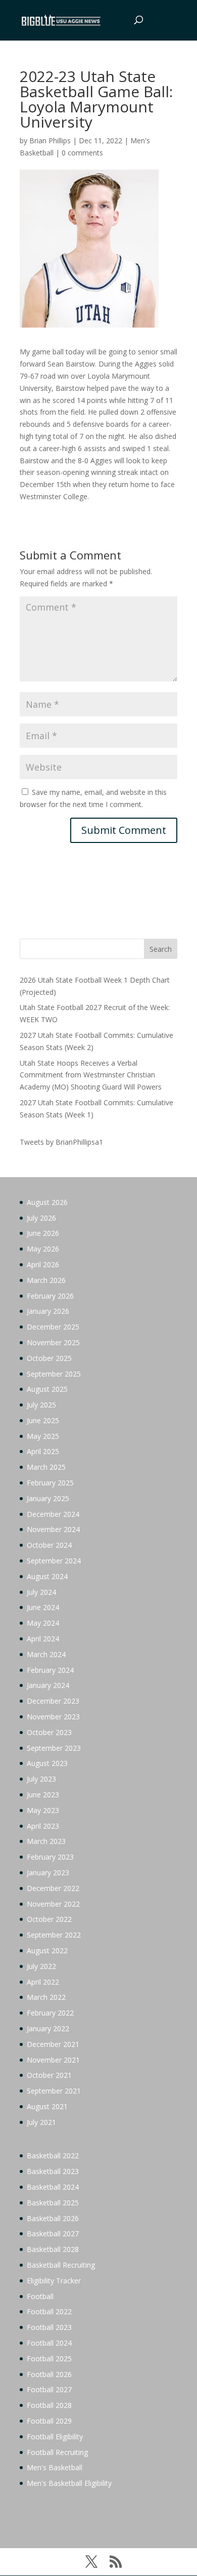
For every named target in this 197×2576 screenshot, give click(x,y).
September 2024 (54, 1561)
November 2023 (53, 1717)
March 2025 (46, 1467)
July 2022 (41, 1966)
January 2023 (48, 1873)
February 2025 (50, 1483)
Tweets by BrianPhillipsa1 (61, 1142)
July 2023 (41, 1779)
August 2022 (47, 1950)
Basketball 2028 (53, 2249)
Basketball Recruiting (61, 2265)
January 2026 (48, 1311)
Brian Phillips (50, 140)
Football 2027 (49, 2389)
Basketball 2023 (53, 2171)
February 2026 (50, 1296)
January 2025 (48, 1498)
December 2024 (53, 1514)
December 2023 (53, 1701)
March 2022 (46, 1997)
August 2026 (47, 1202)
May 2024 (43, 1623)
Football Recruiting (57, 2452)
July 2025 (41, 1405)
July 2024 (41, 1592)
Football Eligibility (55, 2437)
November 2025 (53, 1342)
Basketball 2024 (53, 2187)
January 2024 (48, 1685)
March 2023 (46, 1841)
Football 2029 (49, 2421)
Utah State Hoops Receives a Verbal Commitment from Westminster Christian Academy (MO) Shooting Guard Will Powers (91, 1075)
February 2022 (50, 2013)
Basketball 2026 (53, 2218)
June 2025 (43, 1420)
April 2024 (43, 1639)
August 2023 (47, 1763)
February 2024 (50, 1670)
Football (40, 2296)
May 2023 (43, 1810)
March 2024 (46, 1654)
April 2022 (43, 1982)
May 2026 (43, 1249)
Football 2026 (49, 2374)
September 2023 (54, 1748)
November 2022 (53, 1904)
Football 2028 (49, 2405)
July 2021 (41, 2122)
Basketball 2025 (53, 2203)
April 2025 (43, 1451)
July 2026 (41, 1218)
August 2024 (47, 1576)
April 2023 (43, 1826)
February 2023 (50, 1857)
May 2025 (43, 1436)
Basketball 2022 (53, 2156)
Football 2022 (49, 2311)
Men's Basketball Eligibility (69, 2483)
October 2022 (49, 1919)
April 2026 (43, 1264)
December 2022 (53, 1888)
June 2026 (43, 1233)
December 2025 (53, 1327)
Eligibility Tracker (54, 2281)
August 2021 (47, 2106)
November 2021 (53, 2060)
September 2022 (54, 1935)
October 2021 (49, 2075)
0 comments (82, 153)
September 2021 (54, 2091)
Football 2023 (49, 2327)
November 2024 (53, 1529)
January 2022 (48, 2028)
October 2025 (49, 1358)
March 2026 (46, 1280)
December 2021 (53, 2044)
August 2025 (47, 1389)
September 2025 (54, 1374)
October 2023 (49, 1732)
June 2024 (43, 1607)
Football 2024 (49, 2343)
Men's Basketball (55, 2467)
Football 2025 (49, 2359)
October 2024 (49, 1545)
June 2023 (43, 1795)
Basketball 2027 (53, 2233)
